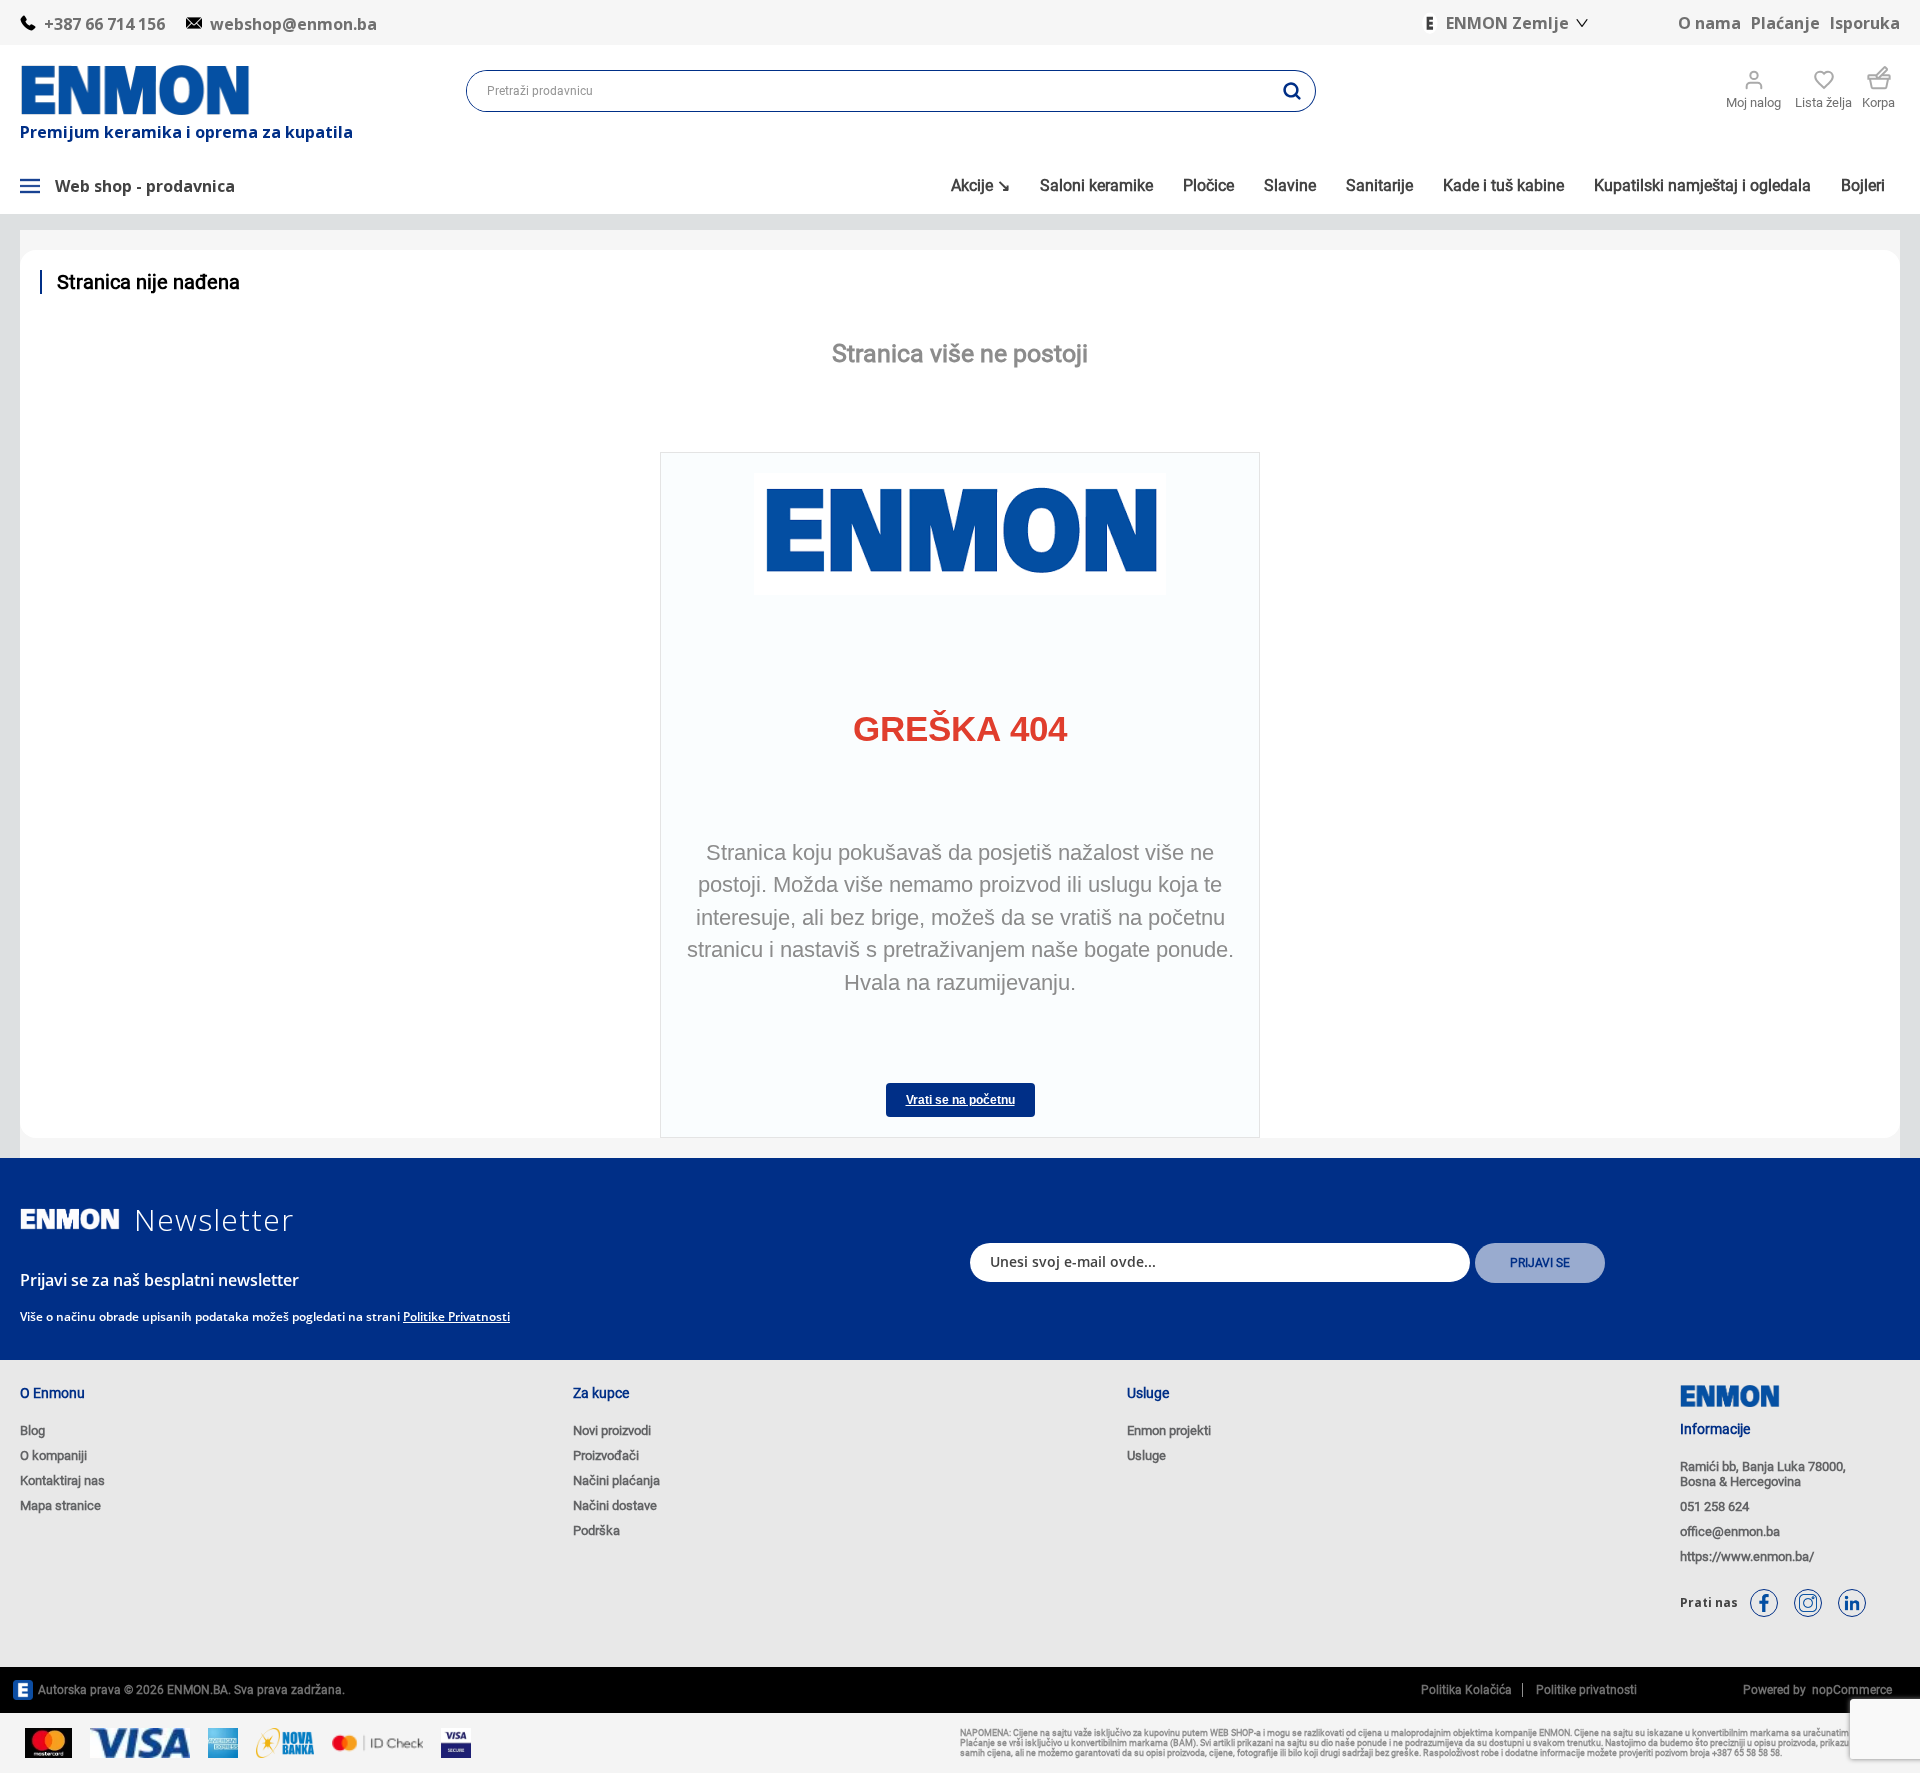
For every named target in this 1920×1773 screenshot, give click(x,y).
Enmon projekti (1169, 1430)
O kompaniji (53, 1455)
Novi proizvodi (612, 1430)
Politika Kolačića (1466, 1690)
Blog (32, 1430)
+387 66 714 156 (104, 24)
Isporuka (1865, 23)
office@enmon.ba (1730, 1531)
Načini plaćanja (616, 1480)
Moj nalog (1753, 102)
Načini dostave (615, 1505)
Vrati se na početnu (960, 1100)
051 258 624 (1714, 1506)
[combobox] (868, 91)
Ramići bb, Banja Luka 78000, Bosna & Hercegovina (1763, 1474)
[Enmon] (70, 1219)
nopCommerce (1849, 1690)
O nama (1709, 23)
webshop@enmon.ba (293, 24)
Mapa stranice (60, 1505)
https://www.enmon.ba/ (1747, 1556)
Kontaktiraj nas (62, 1480)
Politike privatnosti (456, 1316)
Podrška (596, 1530)
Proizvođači (606, 1455)
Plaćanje (1785, 23)
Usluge (1146, 1455)
